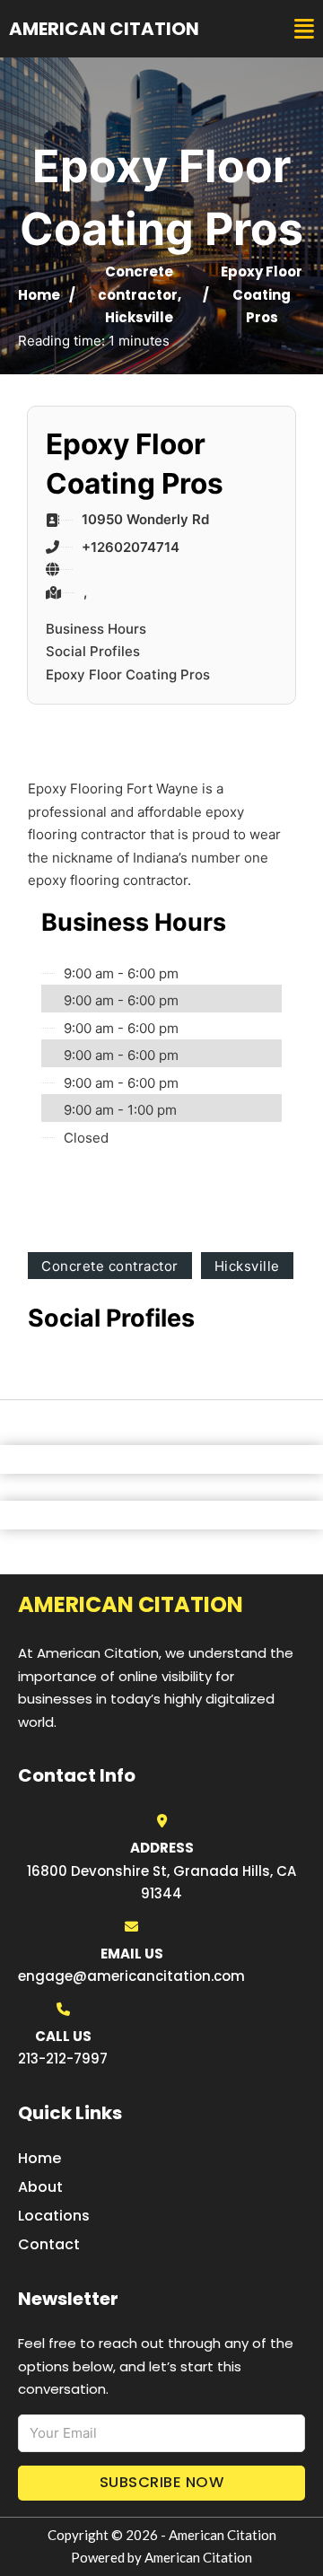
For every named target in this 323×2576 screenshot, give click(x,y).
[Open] (304, 29)
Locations (54, 2216)
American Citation (104, 29)
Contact (49, 2244)
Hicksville (139, 317)
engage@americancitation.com (131, 1976)
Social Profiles (93, 651)
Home (39, 295)
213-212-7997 (63, 2059)
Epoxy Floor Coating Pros (128, 675)
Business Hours (96, 629)
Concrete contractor (110, 1266)
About (40, 2187)
